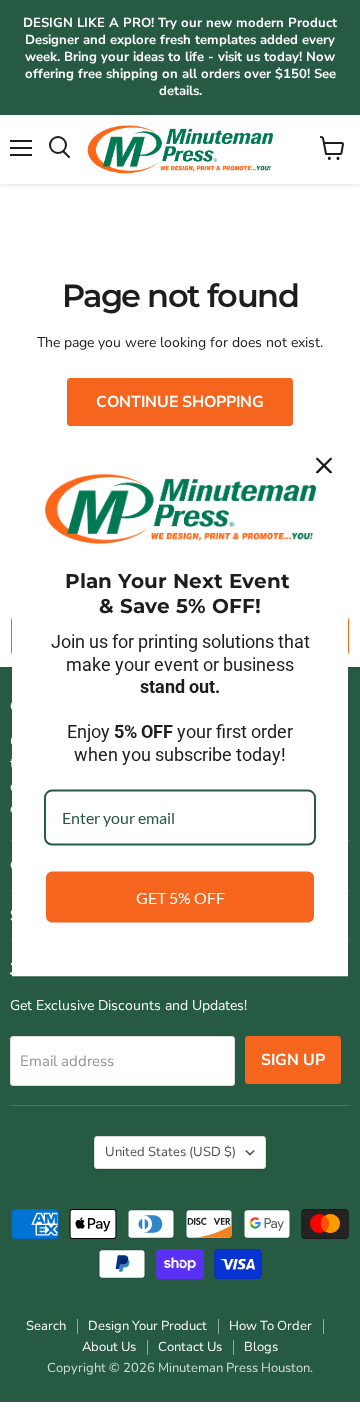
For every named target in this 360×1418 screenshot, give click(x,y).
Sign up (293, 1060)
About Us (109, 1347)
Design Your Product (147, 1326)
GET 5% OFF (180, 896)
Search (46, 1326)
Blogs (261, 1347)
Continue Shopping (180, 402)
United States (170, 1152)
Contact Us (190, 1347)
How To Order (270, 1326)
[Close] (324, 466)
